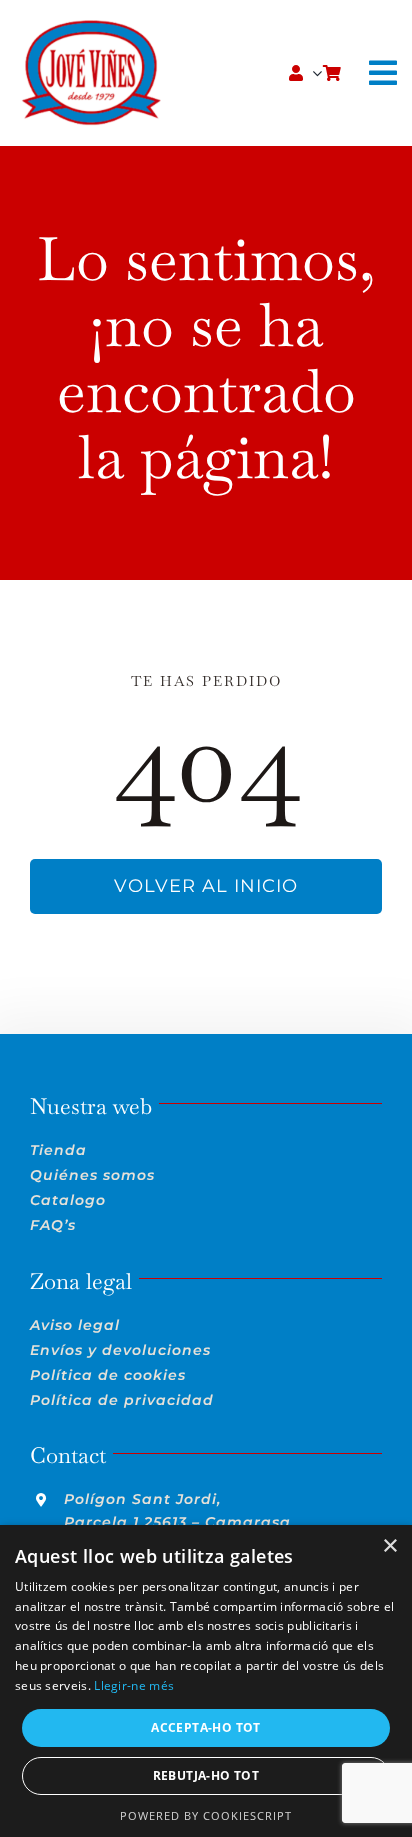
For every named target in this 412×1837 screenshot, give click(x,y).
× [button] (389, 1546)
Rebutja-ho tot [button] (206, 1775)
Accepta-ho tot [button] (206, 1727)
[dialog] (206, 1681)
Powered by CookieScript (206, 1815)
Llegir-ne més (134, 1685)
